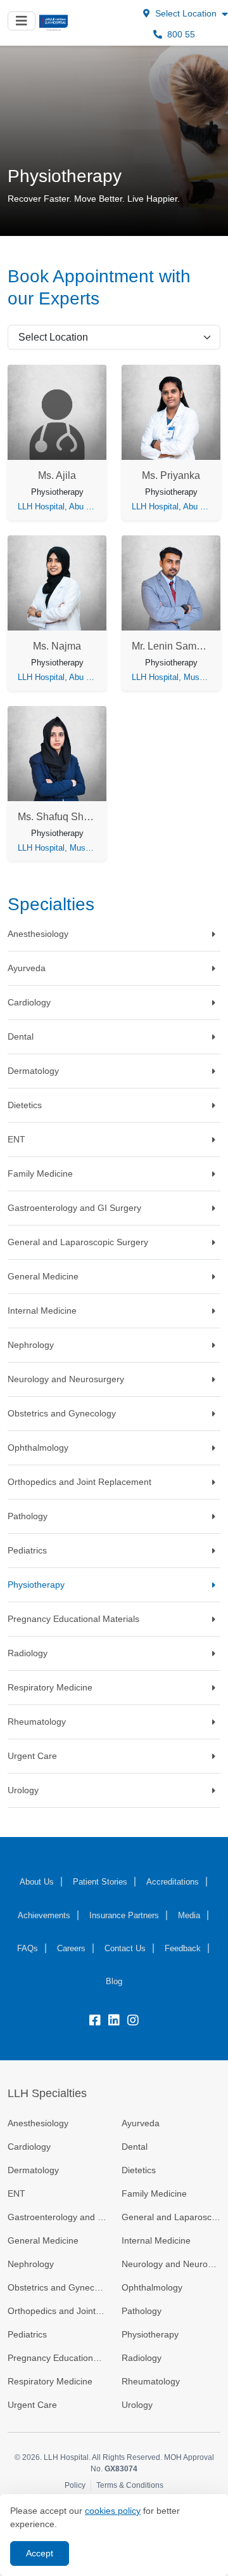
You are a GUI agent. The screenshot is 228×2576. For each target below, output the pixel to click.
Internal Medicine (156, 2240)
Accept (40, 2553)
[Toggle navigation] (22, 21)
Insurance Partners (124, 1915)
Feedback (183, 1948)
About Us (37, 1882)
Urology (137, 2405)
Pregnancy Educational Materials (57, 2358)
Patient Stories (100, 1882)
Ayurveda (141, 2123)
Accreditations (173, 1882)
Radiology (142, 2358)
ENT (16, 2194)
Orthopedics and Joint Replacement (57, 2311)
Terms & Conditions (130, 2485)
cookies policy (113, 2511)
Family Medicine (154, 2194)
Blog (114, 1981)
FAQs (28, 1948)
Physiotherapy (150, 2334)
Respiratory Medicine (50, 2381)
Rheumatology (151, 2381)
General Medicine (43, 2240)
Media (189, 1915)
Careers (71, 1948)
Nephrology (31, 2264)
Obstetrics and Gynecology (57, 2287)
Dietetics (139, 2170)
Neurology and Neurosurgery (171, 2264)
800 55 (180, 34)
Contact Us (125, 1948)
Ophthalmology (152, 2287)
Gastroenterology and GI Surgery (57, 2217)
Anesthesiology (38, 2123)
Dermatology (33, 2170)
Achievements (44, 1915)
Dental (135, 2147)
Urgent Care (32, 2405)
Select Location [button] (186, 13)
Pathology (142, 2311)
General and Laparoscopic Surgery (171, 2217)
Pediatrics (27, 2334)
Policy (75, 2485)
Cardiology (29, 2147)
